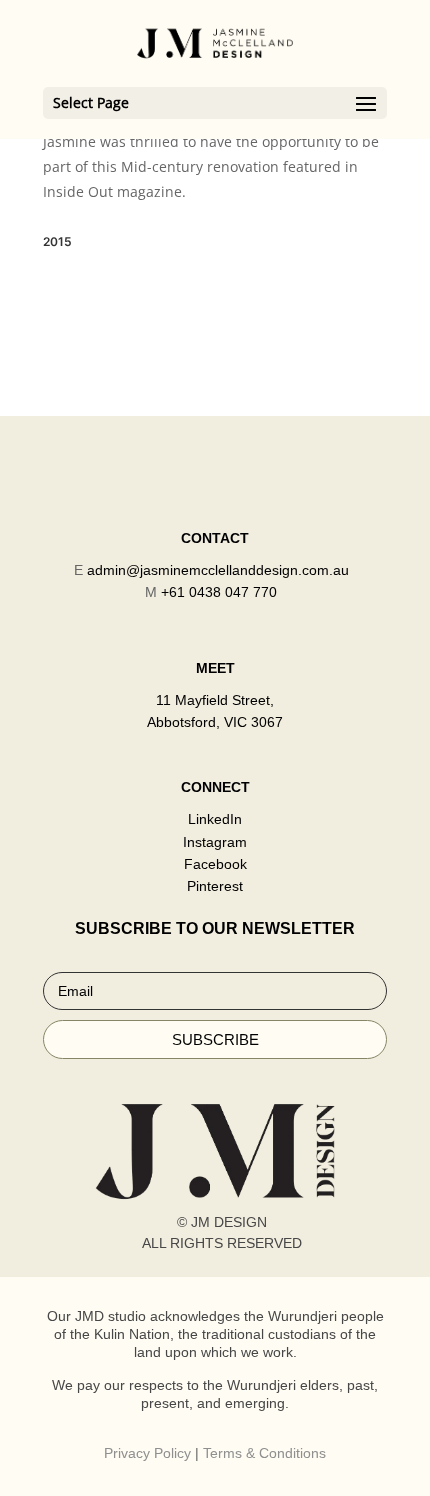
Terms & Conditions (264, 1453)
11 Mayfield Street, (215, 700)
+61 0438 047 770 (219, 592)
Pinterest (215, 886)
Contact (215, 538)
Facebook (215, 864)
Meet (215, 668)
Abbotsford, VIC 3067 (215, 722)
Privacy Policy (147, 1453)
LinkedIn (215, 819)
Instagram (215, 842)
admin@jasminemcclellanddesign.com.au (218, 570)
